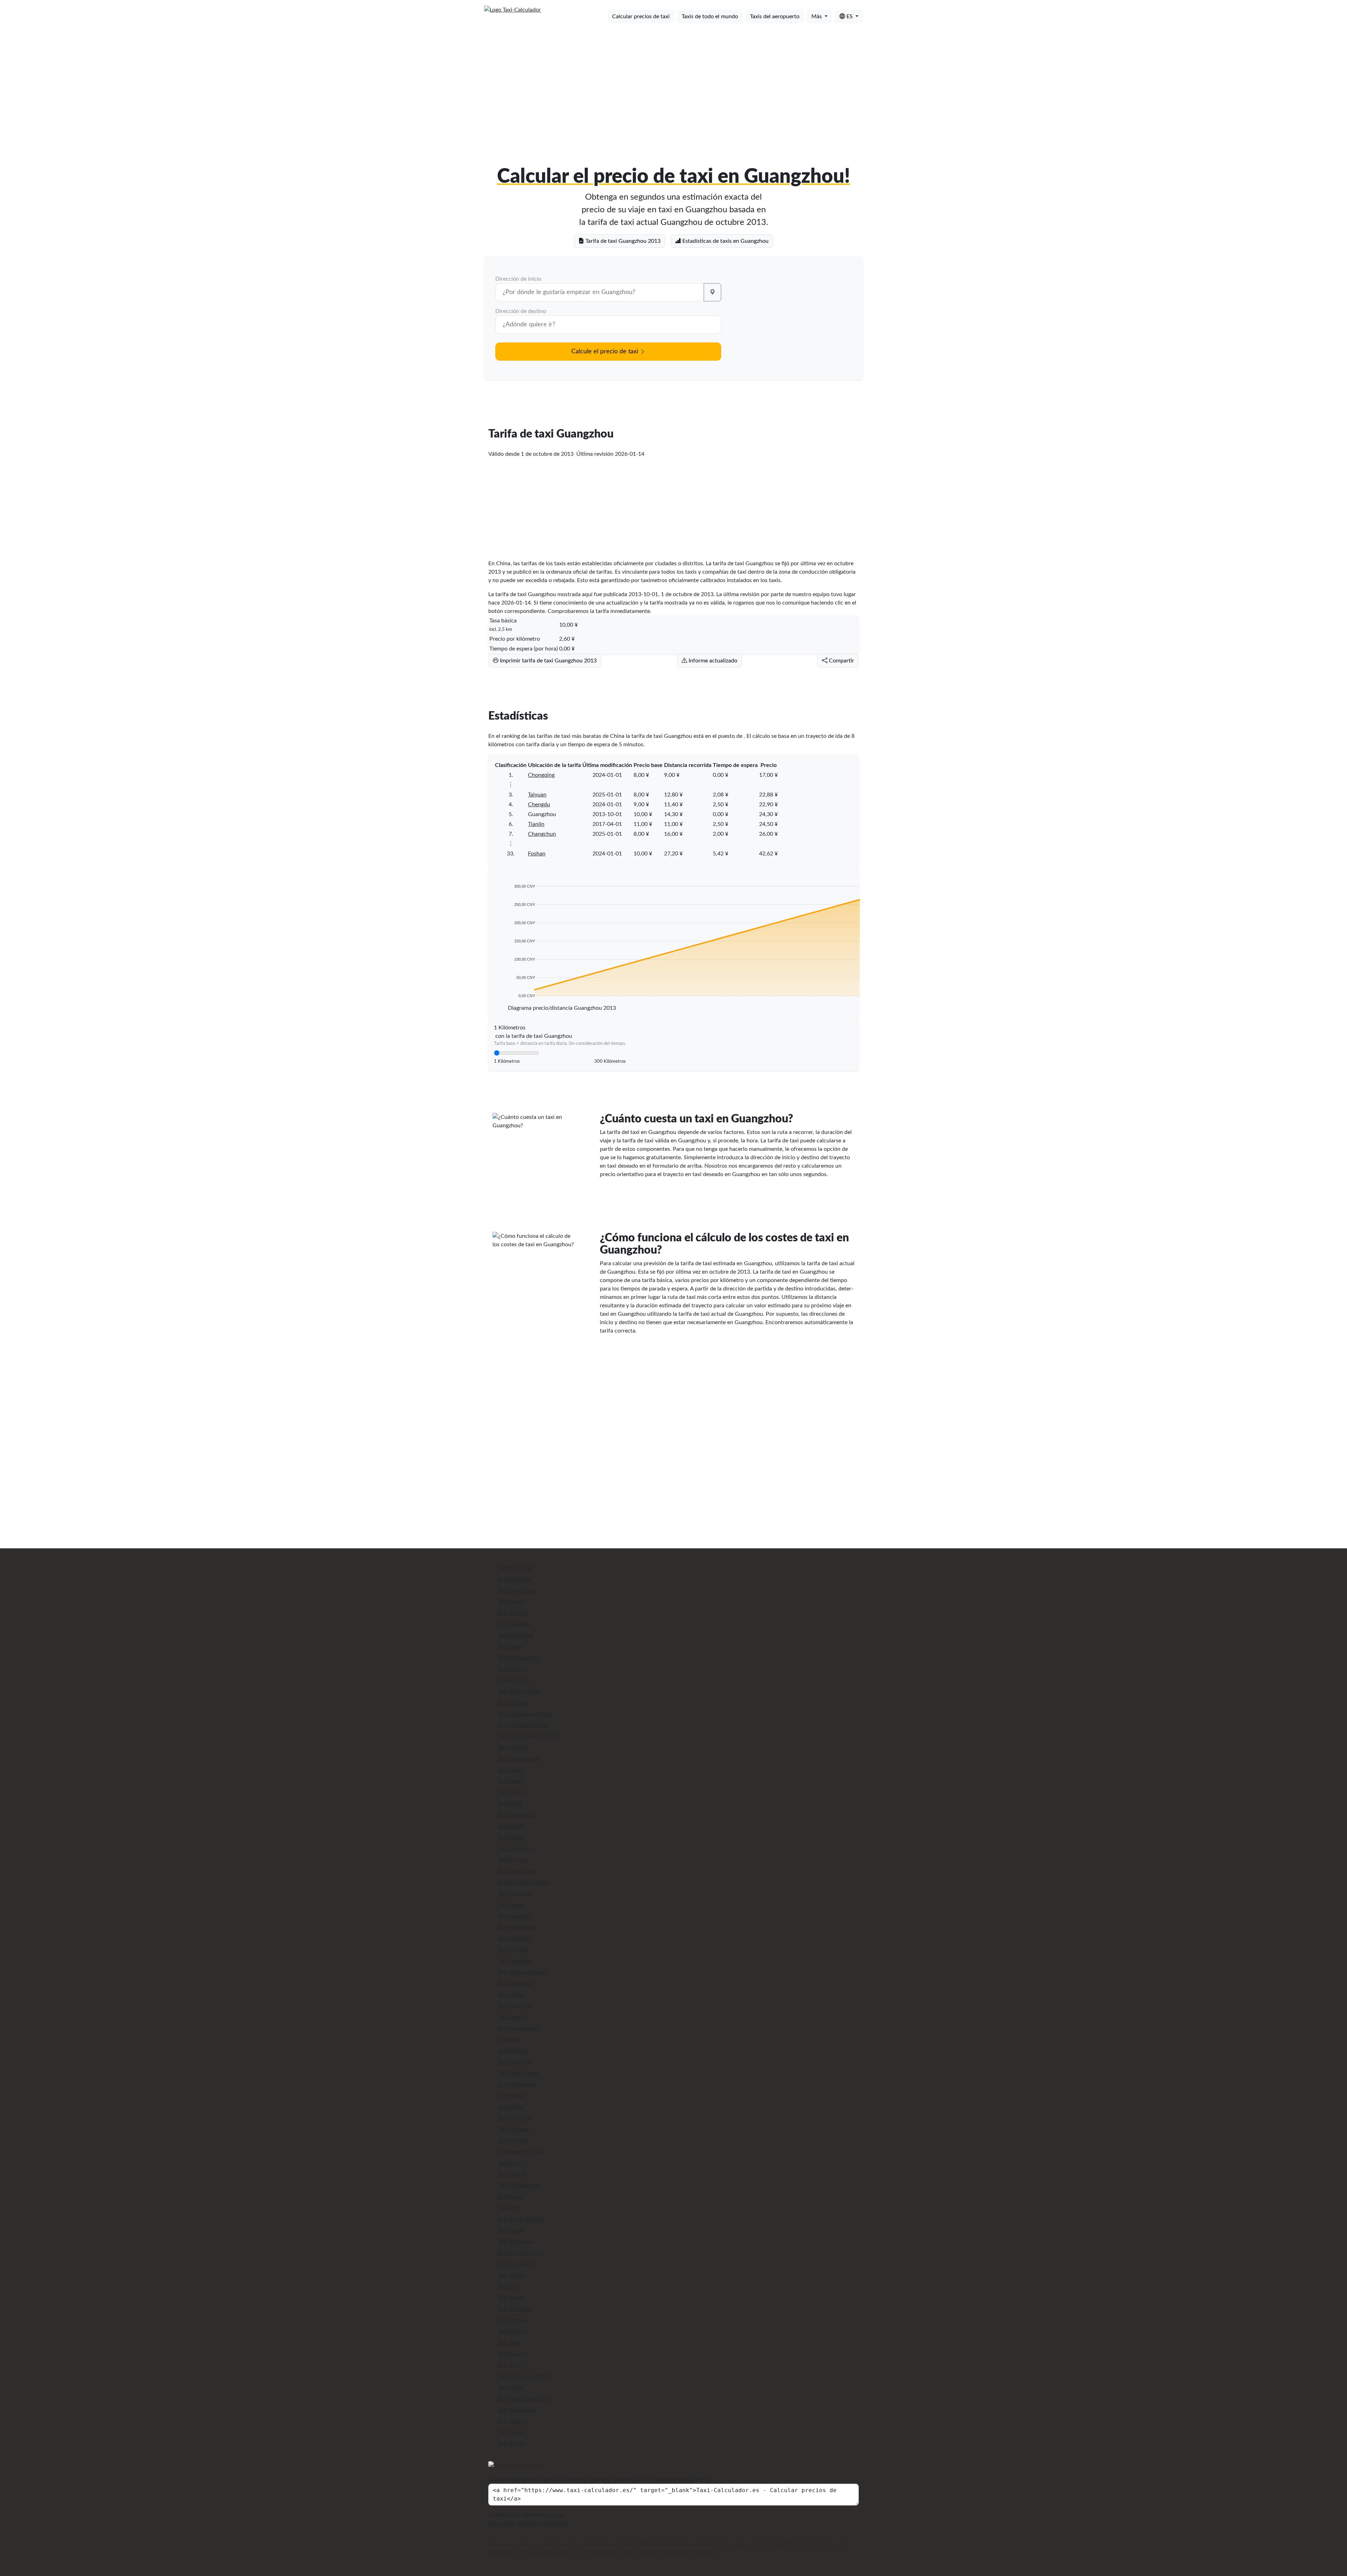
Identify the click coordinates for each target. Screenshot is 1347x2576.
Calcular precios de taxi (641, 16)
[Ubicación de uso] (712, 292)
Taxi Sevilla (511, 2298)
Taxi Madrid (512, 2051)
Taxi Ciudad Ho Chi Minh (528, 1736)
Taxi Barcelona (515, 1635)
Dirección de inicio (518, 279)
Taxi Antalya (512, 1613)
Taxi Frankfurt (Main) (523, 1882)
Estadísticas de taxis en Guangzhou (725, 241)
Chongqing (541, 775)
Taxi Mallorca (514, 2062)
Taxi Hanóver (513, 1916)
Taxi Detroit (512, 1793)
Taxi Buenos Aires (519, 1691)
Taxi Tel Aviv (512, 2331)
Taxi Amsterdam (517, 1590)
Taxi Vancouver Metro (524, 2376)
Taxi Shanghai (514, 2309)
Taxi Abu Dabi (514, 1568)
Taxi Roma (510, 2230)
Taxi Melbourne (516, 2084)
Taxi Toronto (512, 2354)
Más (817, 16)
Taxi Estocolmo (516, 1871)
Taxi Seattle (511, 2275)
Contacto (528, 2524)
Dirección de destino (521, 311)
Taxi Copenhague (518, 1759)
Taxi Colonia (512, 1748)
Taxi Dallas (510, 1770)
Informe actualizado (712, 661)
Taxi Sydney (512, 2320)
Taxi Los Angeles (517, 2028)
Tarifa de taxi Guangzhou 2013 (622, 241)
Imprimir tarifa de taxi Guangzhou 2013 (548, 661)
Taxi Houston (514, 1938)
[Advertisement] (673, 84)
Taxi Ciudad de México (525, 1714)
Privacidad (554, 2524)
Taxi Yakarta (512, 2421)
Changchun (542, 834)
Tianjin (536, 824)
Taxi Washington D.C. (524, 2399)
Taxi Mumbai (513, 2129)
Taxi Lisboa (511, 1995)
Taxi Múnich (512, 2141)
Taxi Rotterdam (516, 2242)
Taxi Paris (509, 2163)
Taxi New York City (520, 2152)
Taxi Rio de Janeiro (520, 2219)
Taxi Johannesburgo (522, 1972)
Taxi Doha (510, 1804)
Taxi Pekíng (511, 2174)
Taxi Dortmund (516, 1815)
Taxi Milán (510, 2107)
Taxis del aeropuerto (775, 16)
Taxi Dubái (510, 1826)
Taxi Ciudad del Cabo (523, 1725)
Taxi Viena (510, 2388)
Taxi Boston (512, 1669)
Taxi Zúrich (511, 2444)
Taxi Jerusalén (514, 1961)
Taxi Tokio (509, 2343)
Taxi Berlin (510, 1647)
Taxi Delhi (509, 1781)
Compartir (841, 661)
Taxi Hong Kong (517, 1927)
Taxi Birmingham (518, 1658)
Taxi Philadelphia (518, 2185)
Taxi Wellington (516, 2410)
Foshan (537, 854)
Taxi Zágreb (511, 2432)
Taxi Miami (511, 2096)
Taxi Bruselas (513, 1680)
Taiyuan (537, 795)
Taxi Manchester (518, 2073)
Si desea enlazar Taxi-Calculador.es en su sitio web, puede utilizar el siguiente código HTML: (601, 2480)
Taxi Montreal (514, 2118)
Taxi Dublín (511, 1837)
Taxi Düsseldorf (516, 1849)
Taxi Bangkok (513, 1624)
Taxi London (512, 2017)
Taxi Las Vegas (515, 1983)
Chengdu (539, 805)
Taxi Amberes (514, 1579)
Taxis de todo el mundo (710, 16)
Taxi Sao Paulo (515, 2264)
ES (850, 16)
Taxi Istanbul (513, 1950)
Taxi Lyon (509, 2040)
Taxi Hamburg (514, 1894)
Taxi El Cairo (512, 1860)
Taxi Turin (509, 2365)
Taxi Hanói (510, 1905)
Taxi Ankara (511, 1602)
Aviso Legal (502, 2524)
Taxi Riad (508, 2208)
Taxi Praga (510, 2197)
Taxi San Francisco (520, 2253)
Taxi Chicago (513, 1703)
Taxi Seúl (508, 2287)
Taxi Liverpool (514, 2006)
